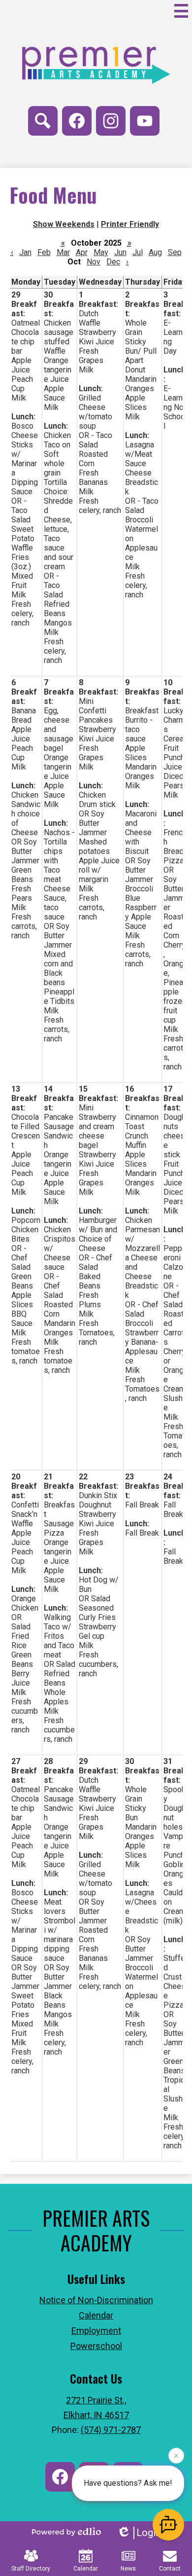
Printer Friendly (130, 224)
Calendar (86, 2569)
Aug (155, 252)
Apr (82, 252)
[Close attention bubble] (176, 2456)
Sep (175, 252)
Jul (138, 252)
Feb (44, 252)
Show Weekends (64, 224)
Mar (63, 252)
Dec (113, 262)
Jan (25, 252)
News (128, 2569)
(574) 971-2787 (111, 2430)
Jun (120, 252)
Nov (94, 262)
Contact (170, 2569)
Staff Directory (31, 2569)
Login (148, 2533)
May (101, 252)
